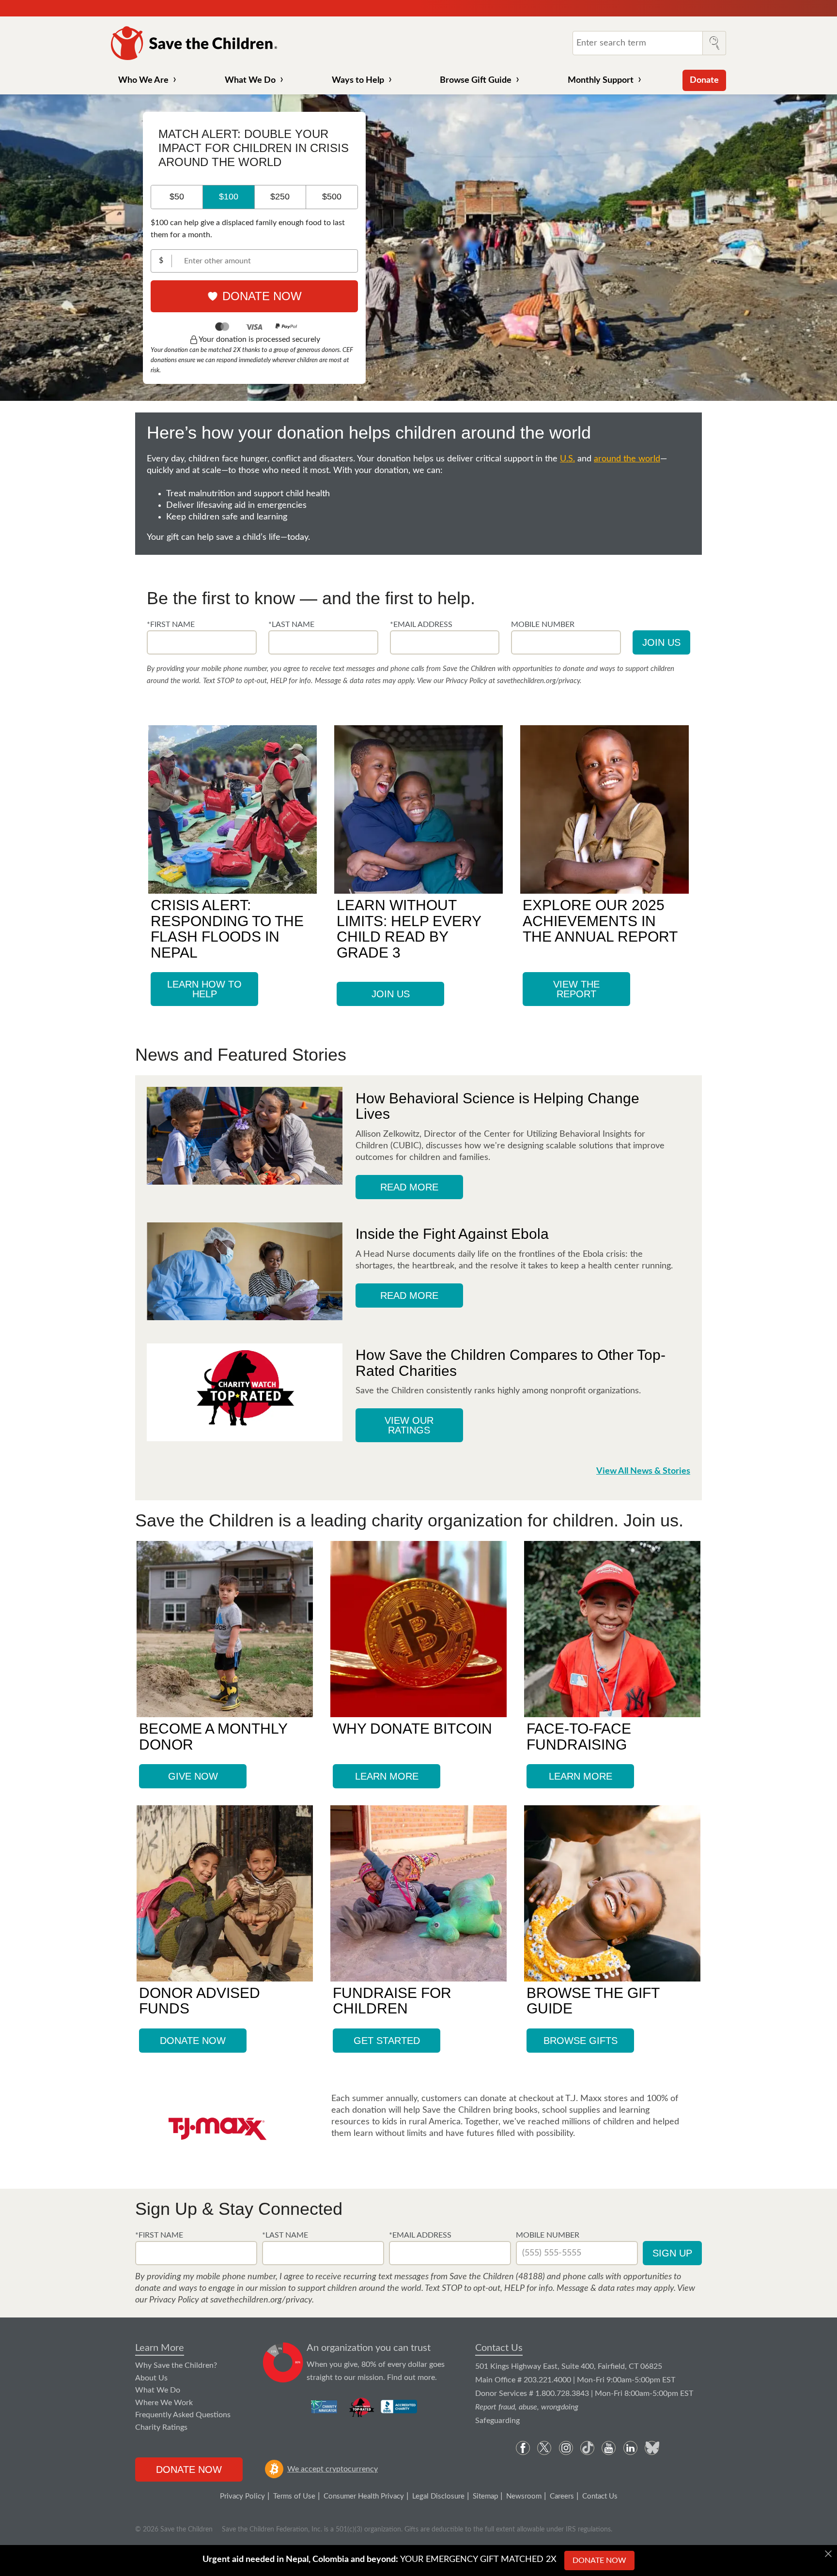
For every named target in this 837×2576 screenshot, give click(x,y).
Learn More (160, 2348)
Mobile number (543, 625)
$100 (229, 197)
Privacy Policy (242, 2496)
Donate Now (262, 296)
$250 (280, 197)
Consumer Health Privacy (364, 2496)
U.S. (567, 459)
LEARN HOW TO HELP (204, 989)
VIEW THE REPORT (576, 989)
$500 (332, 197)
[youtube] (609, 2448)
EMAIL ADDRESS (423, 625)
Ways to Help (358, 80)
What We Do (250, 80)
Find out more (411, 2378)
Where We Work (164, 2403)
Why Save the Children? (176, 2365)
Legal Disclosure (438, 2496)
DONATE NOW (193, 2041)
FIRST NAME (172, 625)
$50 (177, 197)
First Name (161, 2235)
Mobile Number (548, 2235)
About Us (151, 2378)
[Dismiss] (828, 2554)
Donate (704, 80)
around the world (627, 459)
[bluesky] (652, 2448)
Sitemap (485, 2496)
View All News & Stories (643, 1471)
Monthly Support (601, 80)
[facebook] (523, 2448)
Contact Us (499, 2348)
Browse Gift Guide (476, 80)
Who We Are (143, 80)
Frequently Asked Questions (183, 2415)
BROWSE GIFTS (581, 2041)
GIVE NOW (193, 1776)
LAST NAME (293, 625)
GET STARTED (387, 2041)
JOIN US (391, 994)
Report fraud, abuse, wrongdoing (527, 2407)
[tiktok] (587, 2448)
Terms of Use (294, 2496)
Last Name (287, 2235)
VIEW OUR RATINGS (409, 1425)
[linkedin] (630, 2448)
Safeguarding (497, 2421)
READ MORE (409, 1187)
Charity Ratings (161, 2427)
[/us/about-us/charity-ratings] (325, 2407)
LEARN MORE (387, 1776)
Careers (562, 2496)
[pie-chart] (283, 2363)
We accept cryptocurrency (333, 2469)
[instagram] (566, 2448)
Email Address (422, 2235)
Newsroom (524, 2496)
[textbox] (202, 642)
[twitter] (544, 2448)
